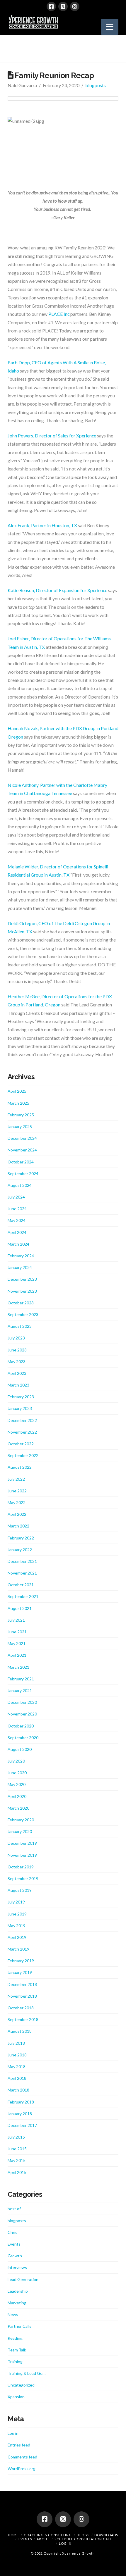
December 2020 (22, 1702)
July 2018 (16, 2043)
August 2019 (20, 1890)
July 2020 (16, 1761)
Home (13, 2535)
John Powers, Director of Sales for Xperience (52, 436)
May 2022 (17, 1502)
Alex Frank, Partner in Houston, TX (42, 525)
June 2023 (17, 1350)
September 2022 (23, 1455)
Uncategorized (21, 2385)
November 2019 (22, 1855)
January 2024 (20, 1267)
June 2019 (17, 1914)
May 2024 (17, 1220)
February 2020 (21, 1820)
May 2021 (17, 1643)
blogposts (96, 85)
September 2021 (23, 1596)
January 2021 (20, 1690)
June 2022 (17, 1491)
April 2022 (17, 1514)
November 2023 (22, 1291)
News (13, 2314)
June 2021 (17, 1632)
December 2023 (22, 1279)
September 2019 (23, 1878)
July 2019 (16, 1902)
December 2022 (22, 1420)
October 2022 (21, 1444)
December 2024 (22, 1138)
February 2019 (21, 1961)
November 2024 (22, 1150)
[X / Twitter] (63, 6)
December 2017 (22, 2125)
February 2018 (21, 2102)
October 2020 (21, 1726)
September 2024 (23, 1174)
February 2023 (21, 1397)
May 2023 (17, 1362)
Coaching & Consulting (48, 2535)
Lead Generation (23, 2279)
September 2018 (23, 2019)
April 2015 (17, 2172)
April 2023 (17, 1373)
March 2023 (18, 1385)
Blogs (83, 2535)
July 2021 (16, 1620)
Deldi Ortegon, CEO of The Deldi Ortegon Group (57, 923)
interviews (17, 2267)
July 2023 (16, 1338)
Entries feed (19, 2445)
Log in (13, 2433)
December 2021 (22, 1561)
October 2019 (21, 1867)
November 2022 (22, 1432)
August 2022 (20, 1467)
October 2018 (21, 2008)
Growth (15, 2256)
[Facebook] (51, 6)
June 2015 (17, 2149)
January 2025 (20, 1126)
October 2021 (21, 1585)
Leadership (18, 2291)
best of (14, 2209)
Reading (15, 2338)
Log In (65, 2543)
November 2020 (22, 1714)
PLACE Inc (59, 314)
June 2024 (17, 1209)
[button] (110, 27)
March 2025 (18, 1103)
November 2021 (22, 1573)
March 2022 (18, 1526)
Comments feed (22, 2457)
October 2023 (21, 1303)
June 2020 (17, 1773)
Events (14, 2244)
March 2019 (18, 1949)
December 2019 (22, 1843)
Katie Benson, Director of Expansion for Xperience (57, 590)
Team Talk (17, 2350)
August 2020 (20, 1749)
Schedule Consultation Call (83, 2539)
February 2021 (21, 1679)
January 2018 (20, 2114)
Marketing (17, 2303)
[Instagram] (75, 6)
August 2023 (20, 1326)
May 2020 (17, 1784)
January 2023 (20, 1408)
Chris (12, 2232)
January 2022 (20, 1550)
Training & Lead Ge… (27, 2373)
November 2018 (22, 1996)
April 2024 (17, 1232)
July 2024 (16, 1197)
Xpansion (16, 2397)
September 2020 (23, 1738)
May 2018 (17, 2067)
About (43, 2539)
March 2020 (18, 1808)
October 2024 (21, 1162)
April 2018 (17, 2078)
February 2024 (21, 1256)
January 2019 (20, 1972)
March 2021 (18, 1667)
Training (15, 2362)
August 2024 (20, 1185)
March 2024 (18, 1244)
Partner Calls (19, 2326)
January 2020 (20, 1831)
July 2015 (16, 2137)
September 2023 (23, 1314)
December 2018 (22, 1984)
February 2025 (21, 1115)
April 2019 (17, 1937)
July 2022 (16, 1479)
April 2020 (17, 1796)
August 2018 (20, 2031)
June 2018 (17, 2055)
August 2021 (20, 1608)
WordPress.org (22, 2469)
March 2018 (18, 2090)
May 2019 (17, 1926)
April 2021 (17, 1655)
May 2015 (17, 2160)
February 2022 (21, 1538)
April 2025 (17, 1091)
